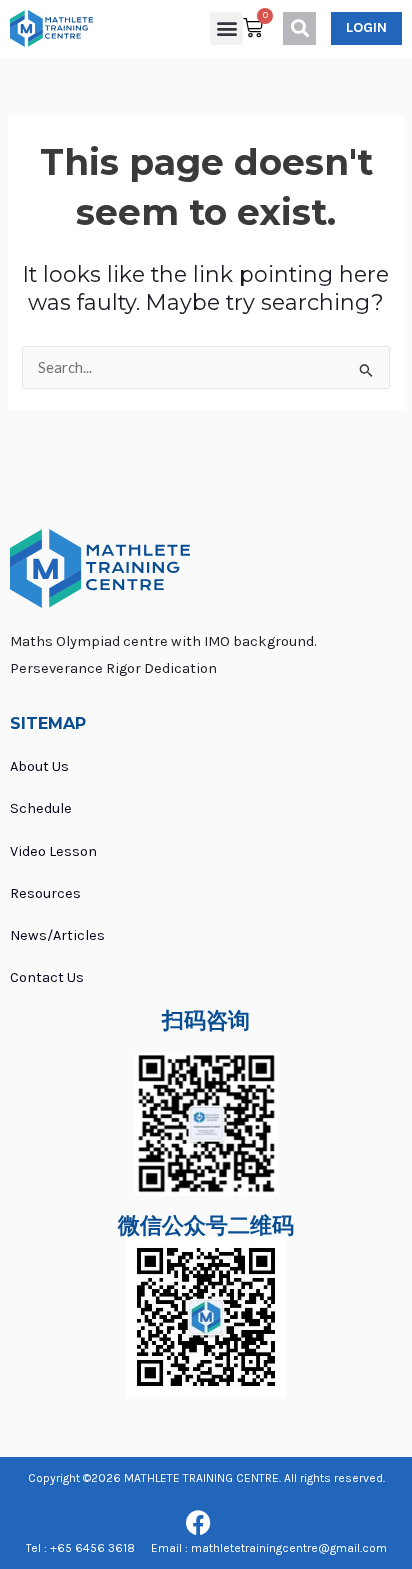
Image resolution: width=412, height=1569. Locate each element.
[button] (226, 28)
